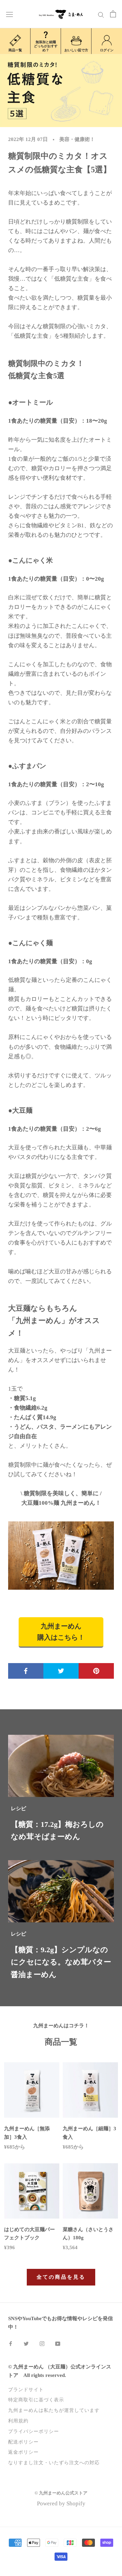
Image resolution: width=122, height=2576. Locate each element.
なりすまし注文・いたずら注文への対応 (54, 2463)
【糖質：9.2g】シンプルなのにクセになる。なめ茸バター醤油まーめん (61, 1962)
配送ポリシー (23, 2442)
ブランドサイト (26, 2389)
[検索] (101, 14)
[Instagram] (42, 2343)
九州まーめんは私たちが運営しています (54, 2410)
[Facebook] (11, 2343)
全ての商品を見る (61, 2277)
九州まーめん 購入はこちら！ (61, 1632)
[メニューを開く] (9, 14)
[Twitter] (26, 2343)
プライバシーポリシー (34, 2431)
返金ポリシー (23, 2452)
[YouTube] (58, 2343)
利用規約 (18, 2421)
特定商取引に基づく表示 (36, 2400)
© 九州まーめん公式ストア (61, 2493)
